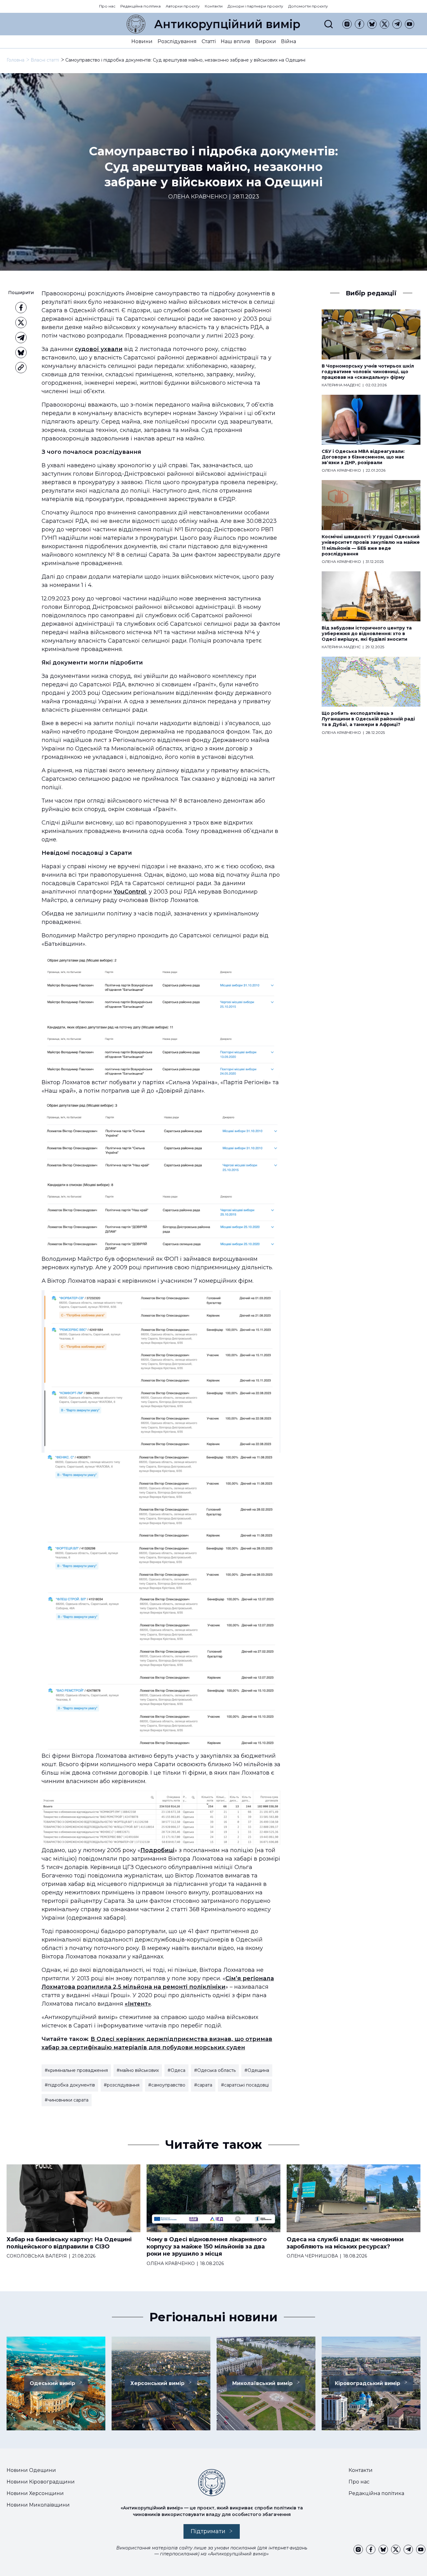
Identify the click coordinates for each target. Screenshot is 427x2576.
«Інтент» (138, 2004)
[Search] (329, 24)
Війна (289, 41)
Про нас (107, 6)
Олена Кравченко (198, 197)
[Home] (136, 24)
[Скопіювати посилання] (21, 368)
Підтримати (208, 2531)
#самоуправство (167, 2085)
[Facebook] (359, 24)
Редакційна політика (141, 6)
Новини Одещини (31, 2470)
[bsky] (372, 24)
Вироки (266, 41)
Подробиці (157, 1850)
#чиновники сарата (67, 2100)
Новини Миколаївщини (38, 2505)
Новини (142, 41)
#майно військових (138, 2070)
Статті (209, 41)
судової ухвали (99, 349)
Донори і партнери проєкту (255, 6)
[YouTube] (409, 24)
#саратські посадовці (245, 2085)
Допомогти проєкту (308, 6)
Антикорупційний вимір (227, 24)
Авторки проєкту (183, 6)
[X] (384, 24)
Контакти (214, 6)
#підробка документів (70, 2085)
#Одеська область (215, 2070)
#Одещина (257, 2070)
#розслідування (122, 2085)
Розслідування (177, 41)
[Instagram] (347, 24)
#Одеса (176, 2070)
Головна (15, 60)
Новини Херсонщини (35, 2493)
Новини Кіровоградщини (41, 2482)
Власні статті (45, 60)
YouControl (130, 892)
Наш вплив (235, 41)
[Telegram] (397, 24)
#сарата (203, 2085)
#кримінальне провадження (76, 2070)
